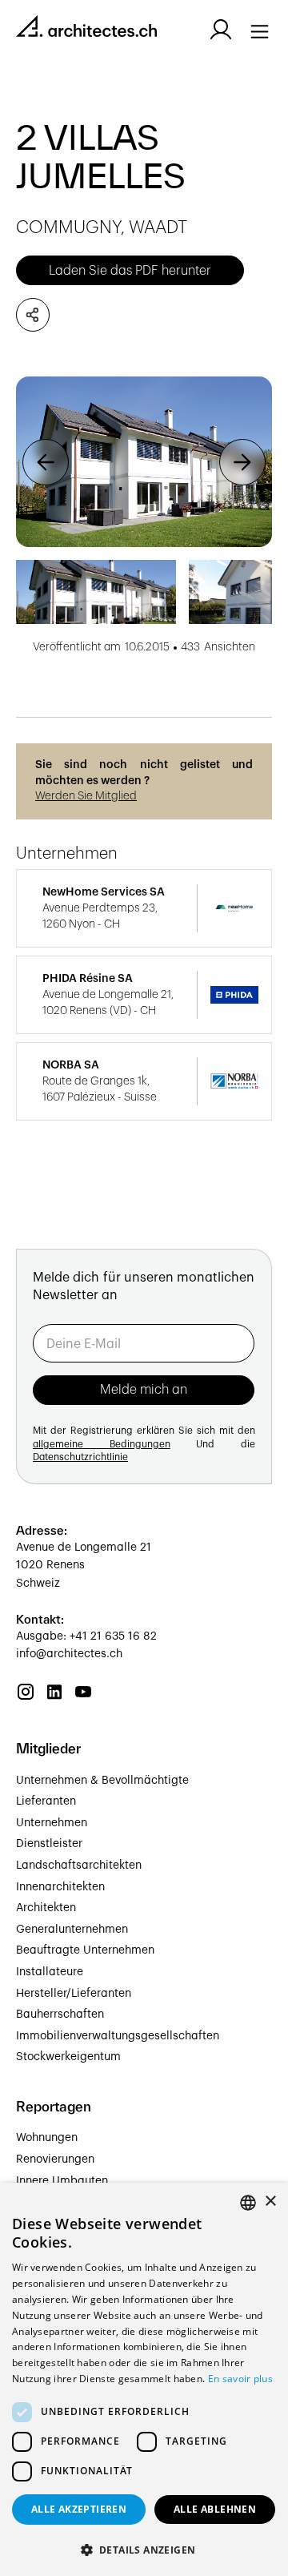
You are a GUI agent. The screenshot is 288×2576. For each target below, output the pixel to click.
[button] (46, 462)
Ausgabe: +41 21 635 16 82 (86, 1636)
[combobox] (248, 2203)
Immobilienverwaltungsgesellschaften (118, 2036)
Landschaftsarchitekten (79, 1866)
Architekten (46, 1908)
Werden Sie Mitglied (86, 796)
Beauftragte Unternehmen (85, 1950)
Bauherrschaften (60, 2015)
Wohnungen (47, 2138)
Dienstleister (49, 1844)
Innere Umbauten (62, 2181)
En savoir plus (240, 2379)
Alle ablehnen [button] (215, 2509)
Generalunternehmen (72, 1930)
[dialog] (144, 2379)
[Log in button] (221, 30)
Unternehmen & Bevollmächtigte (102, 1781)
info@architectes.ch (69, 1654)
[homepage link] (86, 29)
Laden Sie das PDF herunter (130, 271)
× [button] (270, 2202)
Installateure (50, 1972)
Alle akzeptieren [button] (79, 2509)
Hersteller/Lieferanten (74, 1994)
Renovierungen (55, 2159)
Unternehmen (52, 1823)
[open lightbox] (144, 462)
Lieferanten (46, 1801)
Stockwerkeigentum (68, 2057)
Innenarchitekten (60, 1887)
